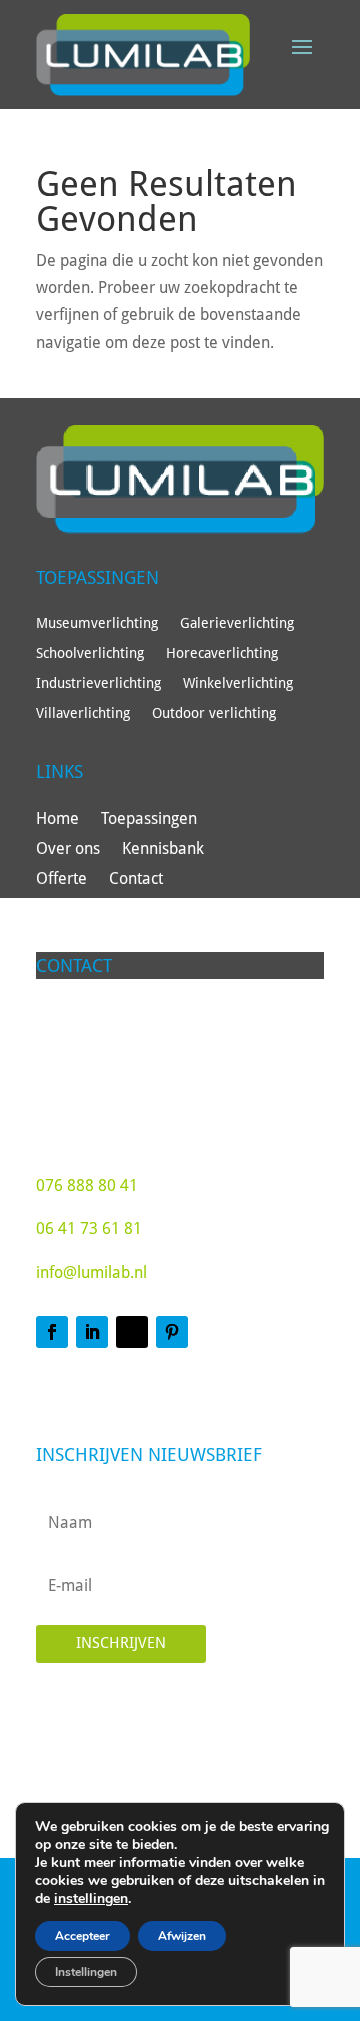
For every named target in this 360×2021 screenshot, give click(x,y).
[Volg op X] (132, 1332)
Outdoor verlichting (214, 713)
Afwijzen (182, 1936)
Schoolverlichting (90, 653)
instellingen (91, 1899)
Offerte (61, 880)
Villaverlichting (83, 713)
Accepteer (82, 1936)
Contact (136, 880)
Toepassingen (149, 820)
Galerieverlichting (237, 623)
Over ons (68, 850)
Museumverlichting (97, 623)
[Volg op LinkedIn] (92, 1332)
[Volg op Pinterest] (172, 1332)
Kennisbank (163, 850)
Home (57, 820)
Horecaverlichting (222, 653)
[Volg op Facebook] (52, 1332)
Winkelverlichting (238, 683)
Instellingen (86, 1972)
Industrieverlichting (98, 683)
